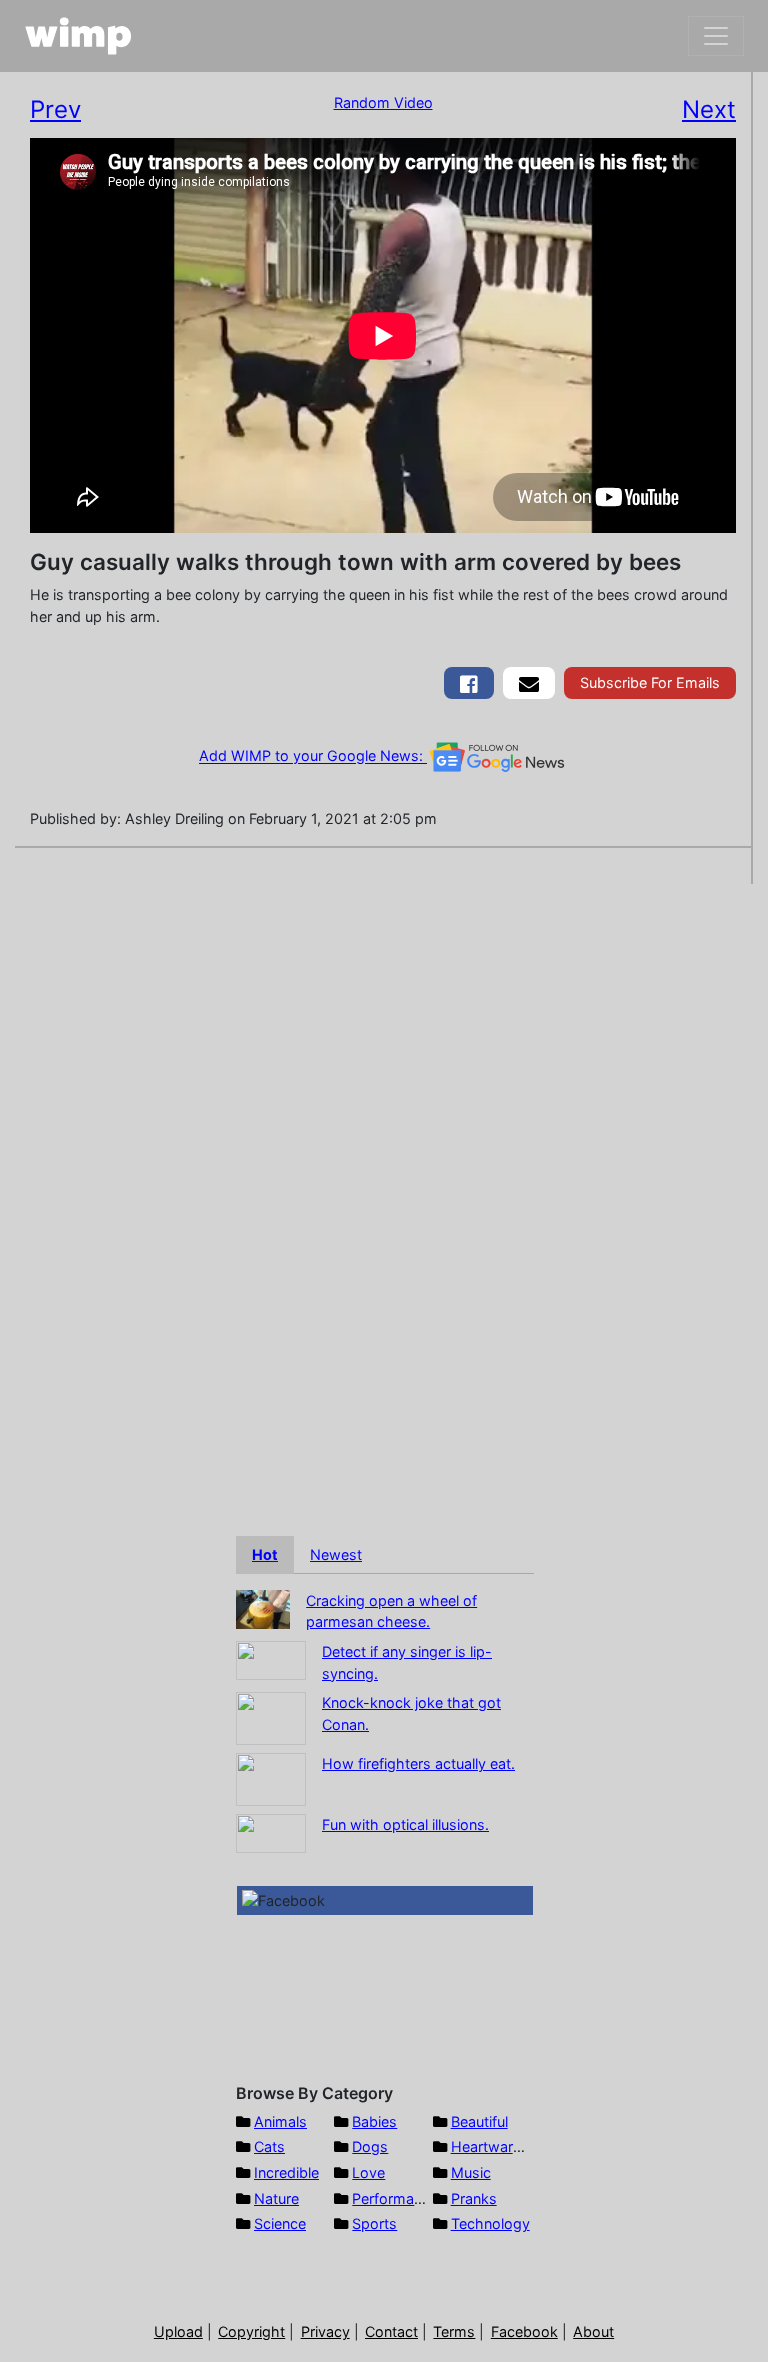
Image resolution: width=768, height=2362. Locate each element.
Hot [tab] (265, 1554)
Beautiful (479, 2121)
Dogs (370, 2146)
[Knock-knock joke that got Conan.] (271, 1717)
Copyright (251, 2331)
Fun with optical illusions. (405, 1824)
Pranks (474, 2198)
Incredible (286, 2172)
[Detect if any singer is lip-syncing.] (271, 1658)
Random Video (383, 102)
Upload (178, 2331)
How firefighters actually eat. (418, 1763)
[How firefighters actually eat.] (271, 1778)
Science (280, 2223)
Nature (276, 2198)
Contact (391, 2331)
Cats (269, 2146)
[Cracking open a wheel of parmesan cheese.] (263, 1607)
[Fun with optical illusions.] (271, 1832)
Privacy (325, 2331)
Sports (374, 2223)
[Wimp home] (78, 36)
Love (368, 2172)
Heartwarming (498, 2146)
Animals (280, 2121)
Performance (395, 2198)
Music (471, 2172)
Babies (374, 2121)
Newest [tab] (336, 1554)
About (593, 2331)
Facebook (524, 2331)
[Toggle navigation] (716, 36)
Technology (490, 2223)
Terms (454, 2331)
